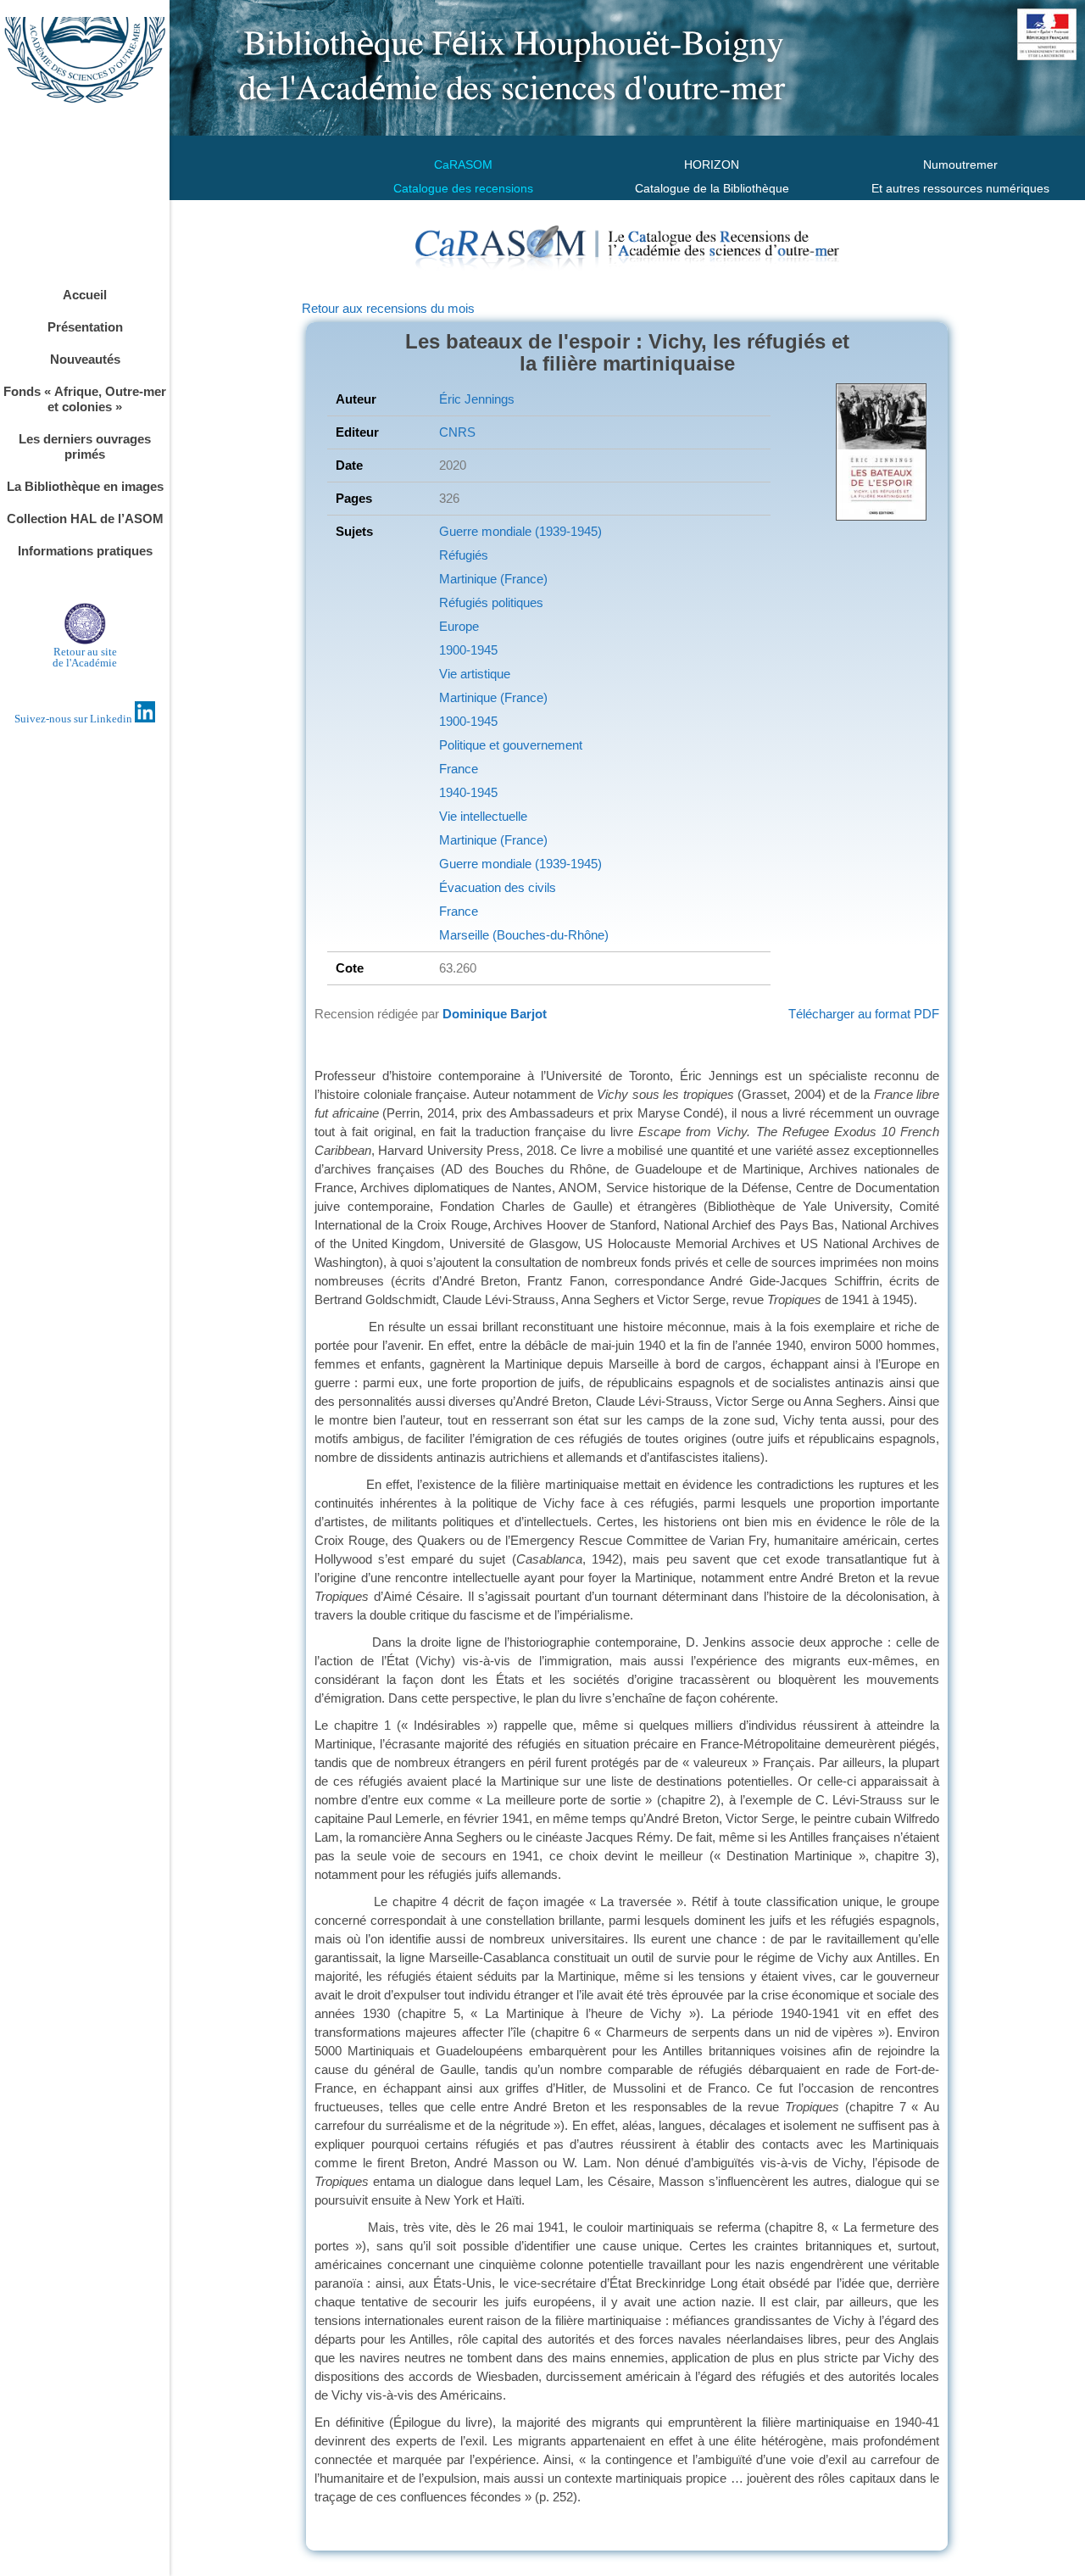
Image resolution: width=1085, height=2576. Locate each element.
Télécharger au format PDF (864, 1014)
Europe (459, 626)
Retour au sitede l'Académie (85, 657)
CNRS (457, 432)
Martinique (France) (493, 579)
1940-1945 (468, 792)
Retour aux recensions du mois (388, 308)
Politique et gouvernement (511, 745)
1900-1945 (468, 650)
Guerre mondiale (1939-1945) (520, 531)
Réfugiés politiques (491, 602)
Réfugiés (464, 555)
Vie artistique (475, 674)
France (459, 769)
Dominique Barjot (495, 1014)
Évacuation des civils (498, 887)
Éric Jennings (477, 399)
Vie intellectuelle (483, 816)
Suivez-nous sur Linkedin (75, 719)
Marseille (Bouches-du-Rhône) (524, 935)
